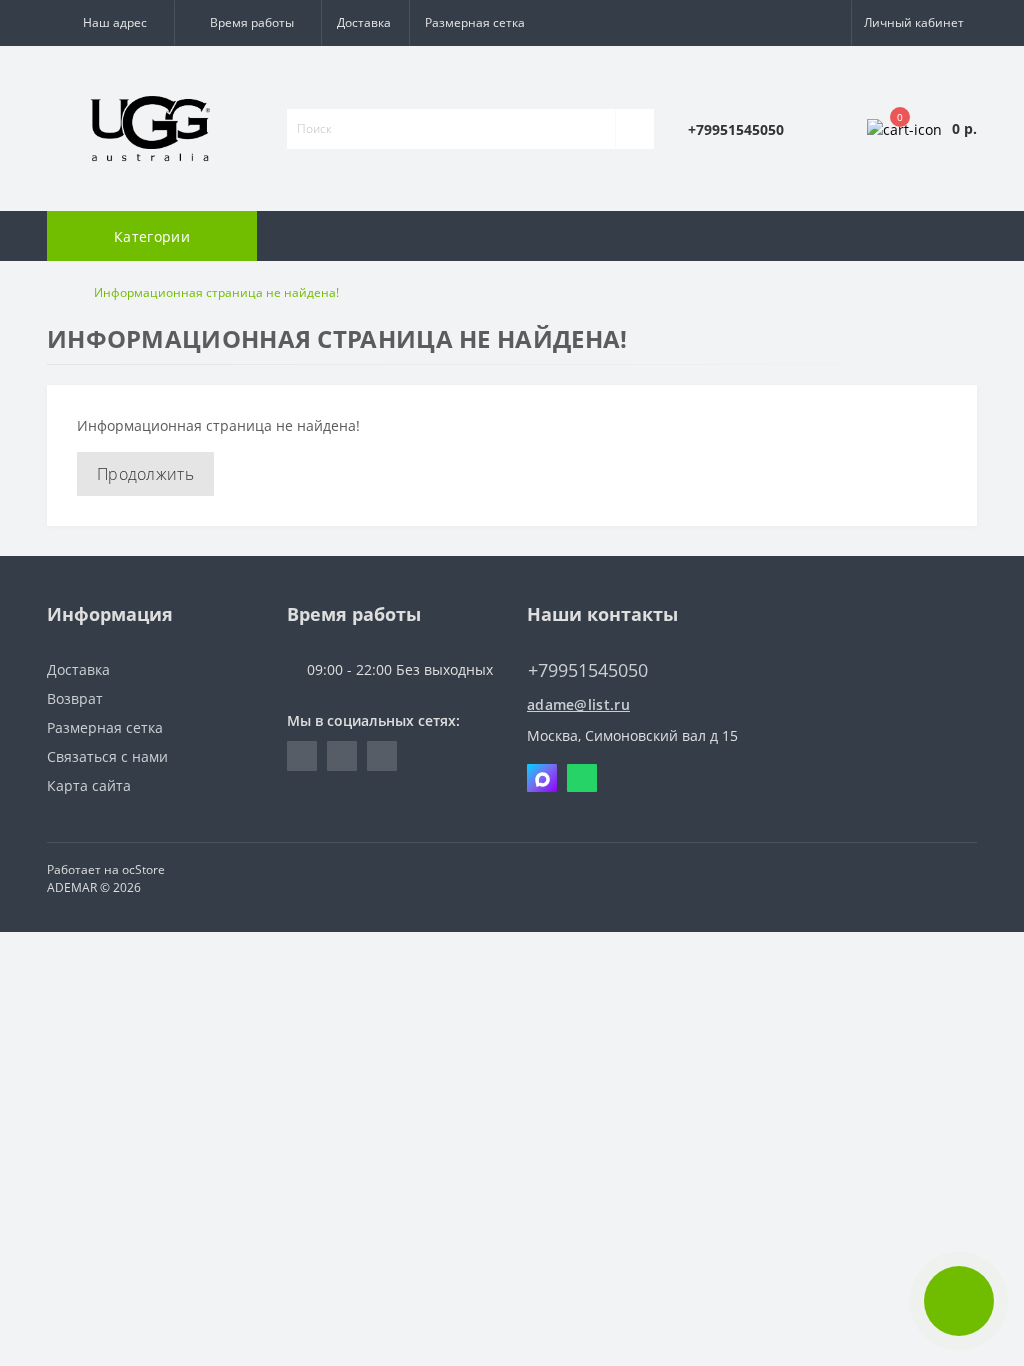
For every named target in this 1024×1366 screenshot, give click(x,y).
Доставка (364, 22)
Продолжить (145, 474)
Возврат (75, 698)
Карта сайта (89, 785)
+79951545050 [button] (588, 670)
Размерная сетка (475, 22)
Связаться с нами (107, 756)
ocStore (143, 869)
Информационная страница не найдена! (216, 292)
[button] (110, 23)
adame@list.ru (578, 704)
